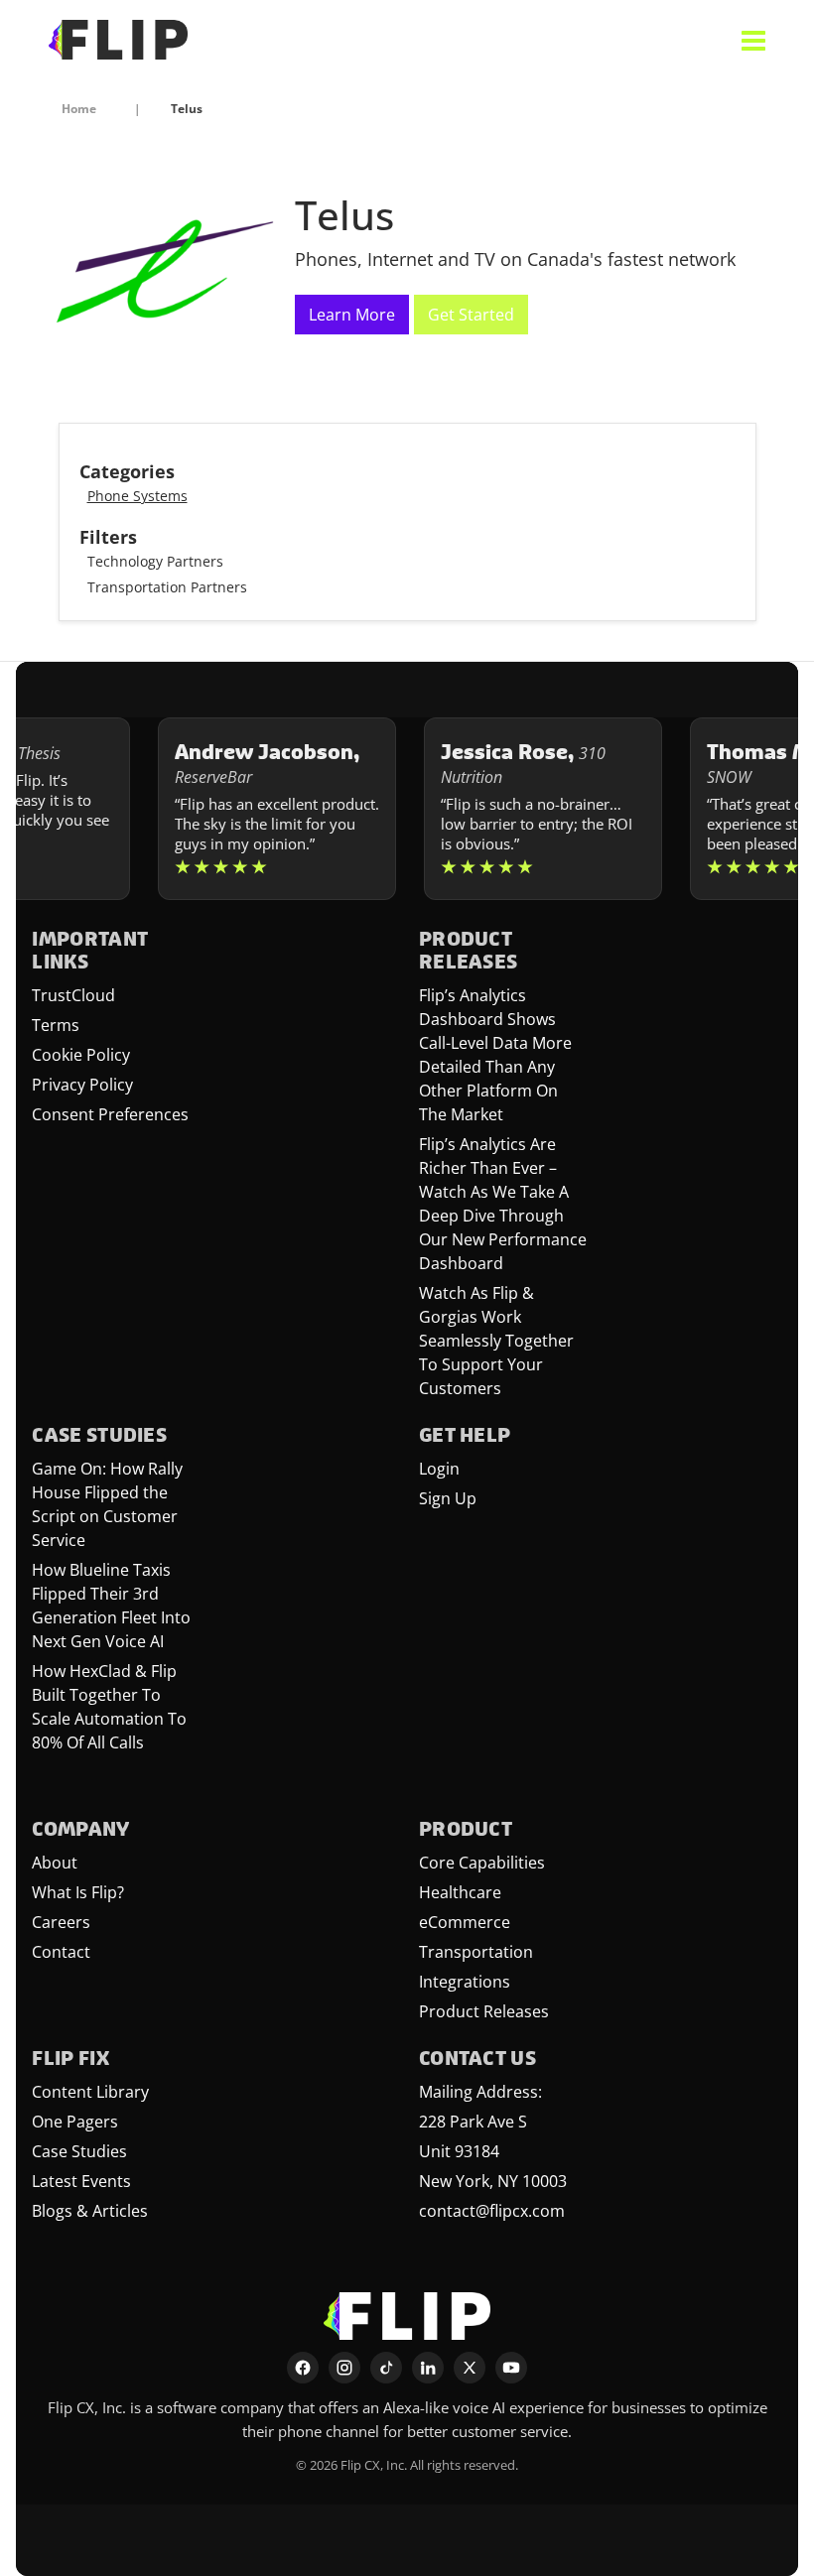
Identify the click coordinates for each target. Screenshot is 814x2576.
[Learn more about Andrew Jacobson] (253, 809)
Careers (61, 1922)
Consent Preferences (110, 1114)
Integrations (465, 1982)
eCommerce (465, 1922)
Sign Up (448, 1498)
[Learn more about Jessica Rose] (519, 809)
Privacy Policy (82, 1085)
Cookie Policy (81, 1055)
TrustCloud (73, 995)
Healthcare (460, 1892)
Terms (56, 1025)
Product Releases (484, 2011)
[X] (470, 2368)
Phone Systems (137, 496)
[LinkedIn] (428, 2368)
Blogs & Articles (90, 2211)
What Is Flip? (78, 1892)
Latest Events (81, 2181)
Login (439, 1469)
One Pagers (75, 2122)
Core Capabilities (482, 1863)
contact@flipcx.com (492, 2211)
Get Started (471, 315)
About (55, 1863)
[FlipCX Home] (119, 40)
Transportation (476, 1952)
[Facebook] (303, 2368)
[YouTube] (511, 2368)
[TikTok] (386, 2368)
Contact (61, 1952)
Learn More (352, 315)
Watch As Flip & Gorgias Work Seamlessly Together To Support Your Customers (496, 1341)
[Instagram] (344, 2368)
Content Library (90, 2092)
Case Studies (79, 2151)
